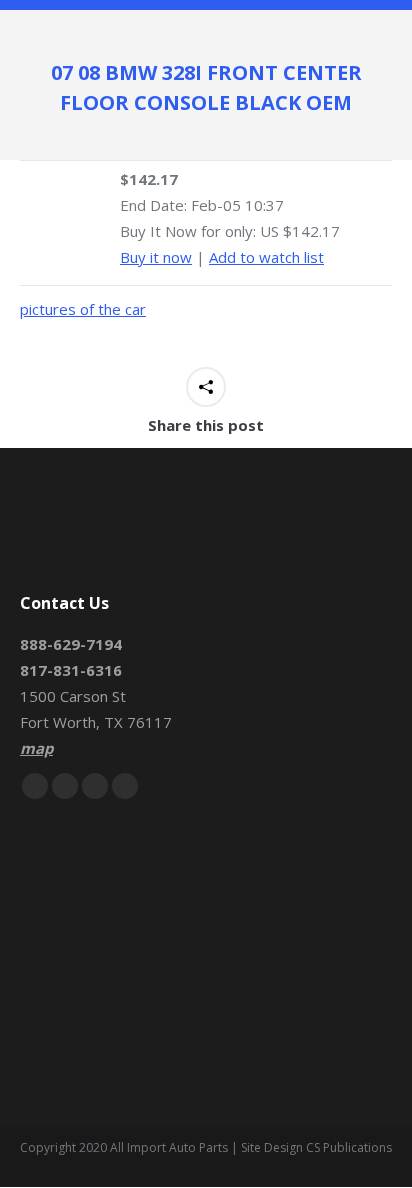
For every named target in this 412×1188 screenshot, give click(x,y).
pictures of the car (83, 309)
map (36, 748)
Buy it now (156, 257)
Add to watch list (266, 257)
